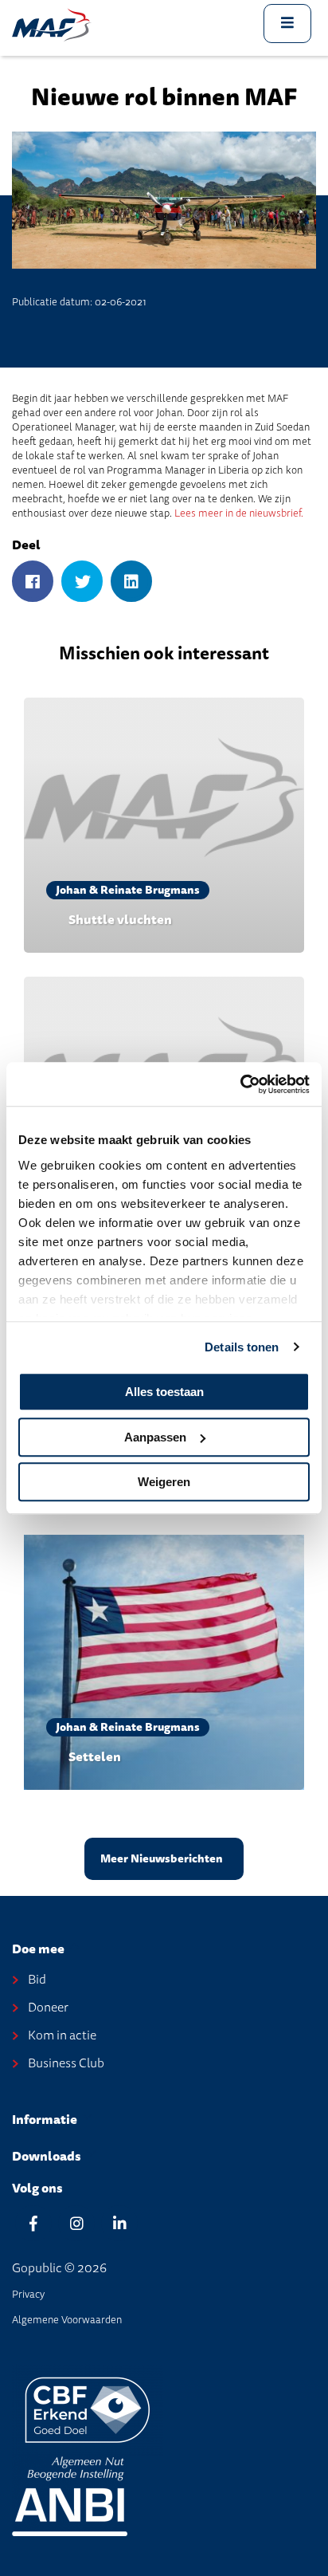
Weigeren (164, 1482)
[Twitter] (82, 582)
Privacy (28, 2294)
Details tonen (242, 1347)
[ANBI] (70, 2495)
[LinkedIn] (131, 582)
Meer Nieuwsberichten (162, 1859)
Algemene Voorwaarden (67, 2320)
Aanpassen (155, 1437)
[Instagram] (76, 2223)
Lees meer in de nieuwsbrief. (239, 513)
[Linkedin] (119, 2223)
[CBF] (88, 2409)
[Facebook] (33, 582)
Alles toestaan (164, 1392)
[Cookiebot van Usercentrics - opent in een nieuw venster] (240, 1084)
